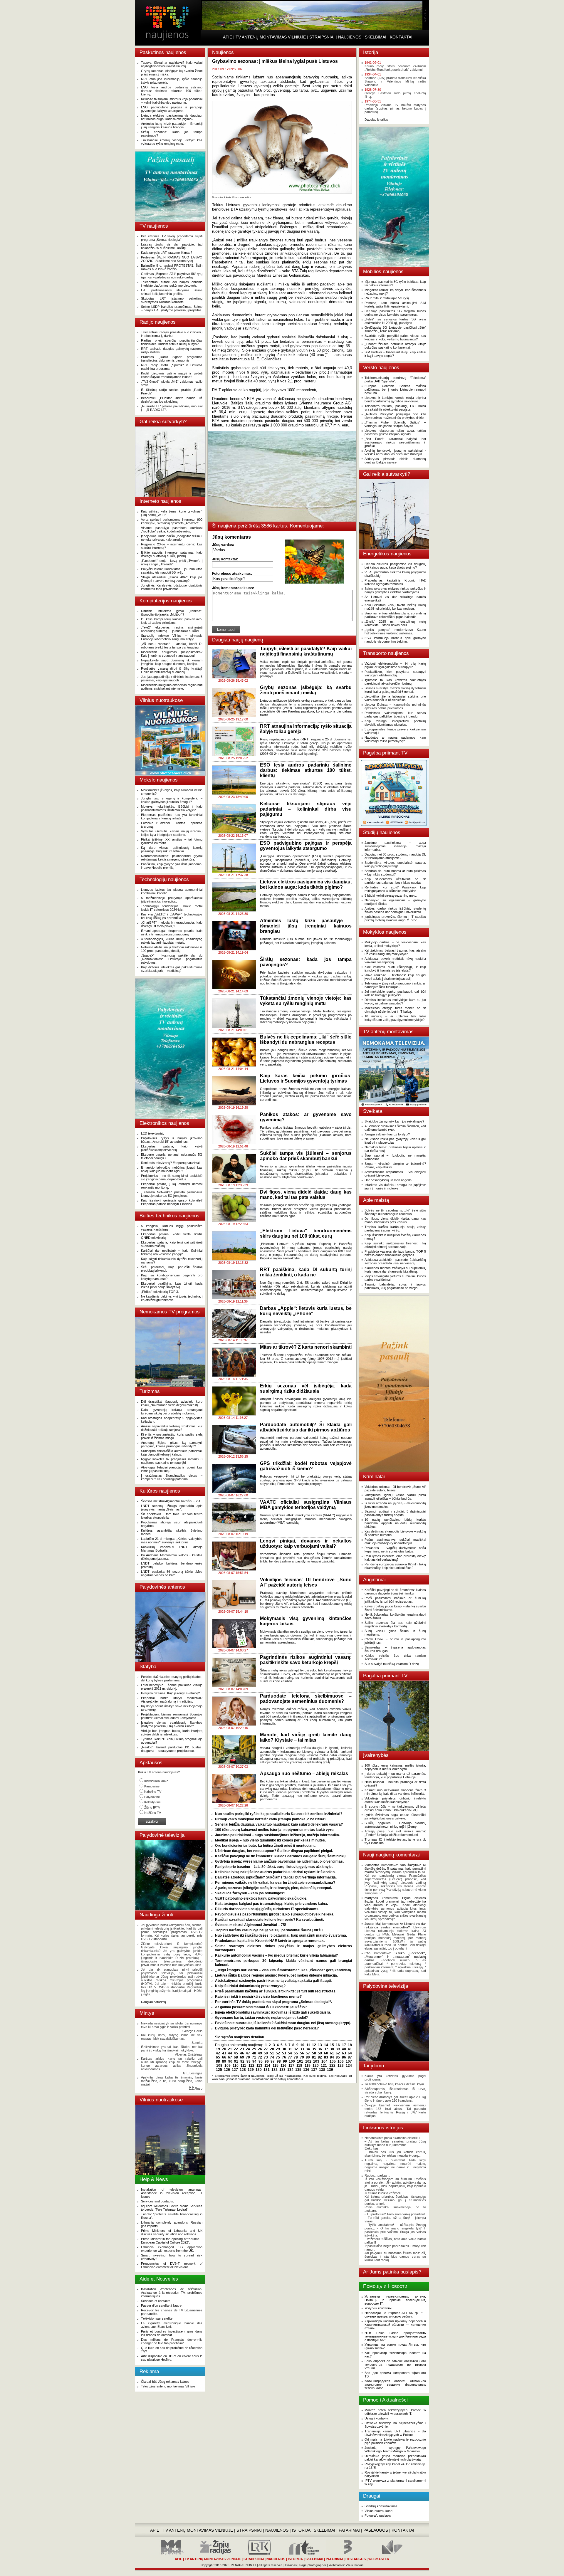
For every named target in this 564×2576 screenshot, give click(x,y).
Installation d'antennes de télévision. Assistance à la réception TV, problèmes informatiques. (172, 2293)
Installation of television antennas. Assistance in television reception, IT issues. (172, 2193)
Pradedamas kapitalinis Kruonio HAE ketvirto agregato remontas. (270, 1941)
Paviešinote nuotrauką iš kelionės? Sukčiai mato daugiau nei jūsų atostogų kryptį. (283, 2023)
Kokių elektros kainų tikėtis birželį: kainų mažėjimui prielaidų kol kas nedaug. (395, 607)
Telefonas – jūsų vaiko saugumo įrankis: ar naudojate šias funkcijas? (395, 985)
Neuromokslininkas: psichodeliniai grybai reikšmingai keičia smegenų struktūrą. (172, 858)
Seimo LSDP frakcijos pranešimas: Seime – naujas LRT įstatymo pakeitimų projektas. (172, 308)
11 (308, 2045)
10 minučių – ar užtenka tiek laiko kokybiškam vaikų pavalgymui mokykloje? (395, 1018)
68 (236, 2057)
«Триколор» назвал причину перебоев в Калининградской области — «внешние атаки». (395, 2325)
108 (219, 2066)
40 (344, 2049)
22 (236, 2049)
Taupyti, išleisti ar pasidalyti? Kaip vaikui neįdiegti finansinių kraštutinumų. (172, 64)
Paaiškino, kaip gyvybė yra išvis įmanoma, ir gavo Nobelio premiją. (172, 866)
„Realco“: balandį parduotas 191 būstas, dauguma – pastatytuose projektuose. (172, 1749)
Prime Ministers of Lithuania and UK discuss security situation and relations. (172, 2232)
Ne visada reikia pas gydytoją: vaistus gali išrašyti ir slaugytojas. (395, 1141)
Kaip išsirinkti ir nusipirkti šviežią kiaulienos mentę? (258, 1997)
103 (316, 2061)
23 (242, 2049)
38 (332, 2049)
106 (341, 2061)
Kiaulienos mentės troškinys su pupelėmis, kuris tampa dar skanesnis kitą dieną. (395, 1270)
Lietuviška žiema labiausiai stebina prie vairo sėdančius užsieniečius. (395, 698)
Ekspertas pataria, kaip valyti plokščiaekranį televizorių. (172, 1148)
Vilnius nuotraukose (378, 2511)
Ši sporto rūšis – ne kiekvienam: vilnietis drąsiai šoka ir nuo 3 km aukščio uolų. (395, 1808)
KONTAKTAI (401, 37)
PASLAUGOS (376, 2530)
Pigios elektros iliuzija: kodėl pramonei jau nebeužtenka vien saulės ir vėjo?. (395, 1901)
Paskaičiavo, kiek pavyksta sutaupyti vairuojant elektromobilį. (395, 673)
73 (266, 2057)
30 (284, 2049)
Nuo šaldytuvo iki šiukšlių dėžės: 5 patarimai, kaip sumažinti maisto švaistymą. (281, 1935)
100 (292, 2061)
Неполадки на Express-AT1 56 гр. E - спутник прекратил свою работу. (395, 2315)
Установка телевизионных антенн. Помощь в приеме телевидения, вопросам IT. (395, 2300)
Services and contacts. (157, 2201)
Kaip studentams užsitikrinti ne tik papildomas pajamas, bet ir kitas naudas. (395, 881)
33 (302, 2049)
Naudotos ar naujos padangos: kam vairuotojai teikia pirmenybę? (395, 739)
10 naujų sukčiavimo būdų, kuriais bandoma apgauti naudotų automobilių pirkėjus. (395, 1523)
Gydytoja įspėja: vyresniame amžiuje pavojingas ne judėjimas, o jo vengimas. (279, 1861)
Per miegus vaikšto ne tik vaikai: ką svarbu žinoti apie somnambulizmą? (275, 1883)
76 (284, 2057)
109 (228, 2066)
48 (254, 2053)
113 (259, 2066)
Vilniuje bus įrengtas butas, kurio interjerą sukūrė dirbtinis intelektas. (172, 1733)
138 (322, 2070)
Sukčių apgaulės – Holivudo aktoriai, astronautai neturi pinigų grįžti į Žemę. (395, 1825)
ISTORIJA (301, 2530)
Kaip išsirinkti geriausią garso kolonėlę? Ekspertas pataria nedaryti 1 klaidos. (172, 1202)
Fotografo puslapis (378, 2515)
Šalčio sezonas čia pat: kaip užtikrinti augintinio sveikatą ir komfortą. (395, 1624)
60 (326, 2053)
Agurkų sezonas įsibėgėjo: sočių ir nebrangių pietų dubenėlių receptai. (273, 1888)
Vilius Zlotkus (355, 2565)
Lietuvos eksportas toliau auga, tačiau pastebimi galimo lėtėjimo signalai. (395, 432)
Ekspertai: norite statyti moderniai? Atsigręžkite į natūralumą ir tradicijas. (172, 1700)
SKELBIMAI (376, 37)
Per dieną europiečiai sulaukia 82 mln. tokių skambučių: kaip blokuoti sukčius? (395, 1566)
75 (278, 2057)
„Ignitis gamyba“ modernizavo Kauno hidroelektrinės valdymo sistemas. (395, 631)
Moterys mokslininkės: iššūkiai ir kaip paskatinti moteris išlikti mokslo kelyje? (172, 808)
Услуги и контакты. (378, 2308)
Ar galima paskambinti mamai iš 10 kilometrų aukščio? (261, 2007)
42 (218, 2053)
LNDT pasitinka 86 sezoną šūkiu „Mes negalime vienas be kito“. (172, 1573)
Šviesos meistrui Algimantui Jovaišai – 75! (171, 1501)
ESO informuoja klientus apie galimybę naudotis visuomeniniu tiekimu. (395, 640)
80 (308, 2057)
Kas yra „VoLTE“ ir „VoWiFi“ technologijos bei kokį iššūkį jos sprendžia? (172, 916)
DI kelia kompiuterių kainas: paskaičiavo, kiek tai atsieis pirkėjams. (172, 621)
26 (260, 2049)
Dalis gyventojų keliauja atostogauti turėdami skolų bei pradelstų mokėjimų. (172, 1411)
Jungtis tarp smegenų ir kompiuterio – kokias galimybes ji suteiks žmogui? (172, 800)
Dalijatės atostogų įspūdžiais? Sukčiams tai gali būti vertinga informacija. (276, 1877)
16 (338, 2045)
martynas (371, 1898)
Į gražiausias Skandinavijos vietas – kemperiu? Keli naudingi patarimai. (172, 1477)
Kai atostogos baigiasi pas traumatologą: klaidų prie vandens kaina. (271, 1904)
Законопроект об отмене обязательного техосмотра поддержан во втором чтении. (395, 2365)
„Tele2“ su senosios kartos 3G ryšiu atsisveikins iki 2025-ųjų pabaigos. (395, 321)
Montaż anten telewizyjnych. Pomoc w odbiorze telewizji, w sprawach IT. (395, 2412)
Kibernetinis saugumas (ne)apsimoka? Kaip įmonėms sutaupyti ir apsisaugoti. (172, 654)
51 (272, 2053)
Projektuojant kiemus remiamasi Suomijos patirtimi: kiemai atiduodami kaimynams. (172, 1716)
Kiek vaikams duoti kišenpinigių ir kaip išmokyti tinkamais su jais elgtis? (395, 969)
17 (344, 2045)
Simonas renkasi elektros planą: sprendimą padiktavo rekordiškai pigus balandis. (395, 615)
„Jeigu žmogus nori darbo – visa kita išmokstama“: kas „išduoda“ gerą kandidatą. (283, 1970)
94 (254, 2061)
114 (267, 2066)
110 (236, 2066)
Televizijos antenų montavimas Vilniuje (168, 2386)
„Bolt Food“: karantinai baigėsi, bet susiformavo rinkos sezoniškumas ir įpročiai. (395, 442)
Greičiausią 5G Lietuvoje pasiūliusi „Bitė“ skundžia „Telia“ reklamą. (395, 329)
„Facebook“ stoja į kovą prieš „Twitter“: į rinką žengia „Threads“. (172, 562)
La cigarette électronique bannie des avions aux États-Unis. (172, 2325)
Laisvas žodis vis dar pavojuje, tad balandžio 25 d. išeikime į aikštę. (172, 246)
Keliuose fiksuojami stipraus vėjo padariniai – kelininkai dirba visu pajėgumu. (172, 101)
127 (235, 2070)
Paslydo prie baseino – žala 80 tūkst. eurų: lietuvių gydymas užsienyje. (274, 1867)
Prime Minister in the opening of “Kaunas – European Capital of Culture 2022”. (172, 2241)
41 (350, 2049)
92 (242, 2061)
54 (290, 2053)
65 (218, 2057)
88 (218, 2061)
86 (344, 2057)
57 (308, 2053)
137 (314, 2070)
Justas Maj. (373, 1924)
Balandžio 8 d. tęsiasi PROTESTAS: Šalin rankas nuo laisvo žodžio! (172, 267)
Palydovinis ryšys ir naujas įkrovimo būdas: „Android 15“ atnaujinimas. (172, 1140)
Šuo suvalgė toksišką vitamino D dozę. (392, 1664)
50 (266, 2053)
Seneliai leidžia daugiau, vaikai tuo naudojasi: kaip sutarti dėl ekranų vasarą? (279, 1824)
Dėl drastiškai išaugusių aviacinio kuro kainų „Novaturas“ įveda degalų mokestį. (172, 1403)
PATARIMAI (349, 2530)
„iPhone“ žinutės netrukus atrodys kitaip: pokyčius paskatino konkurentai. (395, 346)
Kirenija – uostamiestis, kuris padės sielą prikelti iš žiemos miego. (172, 1436)
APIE (228, 37)
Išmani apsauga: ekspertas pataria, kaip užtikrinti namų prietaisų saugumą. (172, 932)
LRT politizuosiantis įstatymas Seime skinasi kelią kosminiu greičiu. (172, 292)
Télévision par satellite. (157, 2318)
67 (230, 2057)
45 (236, 2053)
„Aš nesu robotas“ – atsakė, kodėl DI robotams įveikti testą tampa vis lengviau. (172, 646)
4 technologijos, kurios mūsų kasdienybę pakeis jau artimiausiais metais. (172, 941)
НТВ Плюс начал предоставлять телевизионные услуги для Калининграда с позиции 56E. (395, 2336)
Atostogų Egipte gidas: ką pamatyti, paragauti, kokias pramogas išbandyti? (172, 1444)
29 (278, 2049)
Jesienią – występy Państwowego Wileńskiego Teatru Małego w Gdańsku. (395, 2449)
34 (308, 2049)
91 (236, 2061)
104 (324, 2061)
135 (298, 2070)
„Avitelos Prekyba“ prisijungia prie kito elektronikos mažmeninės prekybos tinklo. (395, 416)
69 (242, 2057)
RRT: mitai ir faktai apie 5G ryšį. (387, 298)
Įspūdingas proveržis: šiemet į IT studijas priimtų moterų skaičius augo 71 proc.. (395, 918)
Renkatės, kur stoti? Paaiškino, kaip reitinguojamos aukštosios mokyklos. (395, 889)
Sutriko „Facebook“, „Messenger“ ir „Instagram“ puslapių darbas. (395, 1957)
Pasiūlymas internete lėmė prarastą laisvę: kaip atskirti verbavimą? (395, 1558)
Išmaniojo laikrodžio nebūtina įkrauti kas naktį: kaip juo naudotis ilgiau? (172, 1169)
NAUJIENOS (350, 37)
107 (349, 2061)
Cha (367, 1953)
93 (249, 2061)
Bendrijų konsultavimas (381, 2506)
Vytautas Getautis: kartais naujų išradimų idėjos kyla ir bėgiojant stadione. (172, 833)
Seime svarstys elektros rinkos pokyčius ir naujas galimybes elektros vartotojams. (395, 590)
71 (254, 2057)
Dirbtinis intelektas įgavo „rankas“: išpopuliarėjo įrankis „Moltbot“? (172, 613)
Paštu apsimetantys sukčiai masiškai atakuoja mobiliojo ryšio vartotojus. (395, 1541)
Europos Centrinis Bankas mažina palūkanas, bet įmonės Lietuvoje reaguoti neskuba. (395, 389)
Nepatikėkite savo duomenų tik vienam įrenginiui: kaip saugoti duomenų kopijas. (172, 662)
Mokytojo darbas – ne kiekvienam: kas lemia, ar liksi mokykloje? (395, 944)
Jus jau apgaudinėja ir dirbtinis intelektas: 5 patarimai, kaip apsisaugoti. (172, 678)
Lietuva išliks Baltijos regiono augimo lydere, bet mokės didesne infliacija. (276, 1975)
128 (243, 2070)
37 (326, 2049)
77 (290, 2057)
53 (284, 2053)
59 (320, 2053)
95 (261, 2061)
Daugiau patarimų (153, 2002)
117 (291, 2066)
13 (320, 2045)
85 (338, 2057)
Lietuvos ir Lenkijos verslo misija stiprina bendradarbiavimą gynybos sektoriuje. (395, 399)
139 (330, 2070)
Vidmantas (372, 1865)
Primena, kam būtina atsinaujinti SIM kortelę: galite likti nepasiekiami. (395, 305)
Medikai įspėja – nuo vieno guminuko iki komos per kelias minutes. (270, 1840)
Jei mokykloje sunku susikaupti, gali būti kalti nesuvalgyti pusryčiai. (395, 993)
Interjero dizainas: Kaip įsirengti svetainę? (170, 1693)
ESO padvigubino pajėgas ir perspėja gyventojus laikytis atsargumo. (172, 109)
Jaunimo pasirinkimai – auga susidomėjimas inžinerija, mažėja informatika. (277, 1835)
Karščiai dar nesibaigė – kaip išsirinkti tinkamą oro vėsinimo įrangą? (172, 1252)
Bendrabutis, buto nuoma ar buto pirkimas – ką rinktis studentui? (395, 873)
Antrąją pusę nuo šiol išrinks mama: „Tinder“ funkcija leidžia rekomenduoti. (395, 1833)
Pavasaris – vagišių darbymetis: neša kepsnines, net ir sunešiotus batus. (395, 1550)
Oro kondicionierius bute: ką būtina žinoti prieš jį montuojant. (265, 1846)
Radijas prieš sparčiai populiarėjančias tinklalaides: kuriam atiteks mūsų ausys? (172, 342)
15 (332, 2045)
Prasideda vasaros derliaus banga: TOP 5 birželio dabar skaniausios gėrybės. (395, 1253)
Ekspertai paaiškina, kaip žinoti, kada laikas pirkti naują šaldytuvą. (172, 1285)
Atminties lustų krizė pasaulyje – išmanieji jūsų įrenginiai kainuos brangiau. (172, 125)
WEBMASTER (379, 2559)
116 (283, 2066)
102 (308, 2061)
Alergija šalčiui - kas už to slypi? (387, 1134)
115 (276, 2066)
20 (224, 2049)
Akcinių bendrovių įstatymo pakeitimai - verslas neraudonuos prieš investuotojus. (395, 452)
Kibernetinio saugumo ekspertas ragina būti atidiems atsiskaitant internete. (172, 687)
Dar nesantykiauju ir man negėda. (388, 1180)
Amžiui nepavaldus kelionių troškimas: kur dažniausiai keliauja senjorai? (172, 1428)
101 (300, 2061)
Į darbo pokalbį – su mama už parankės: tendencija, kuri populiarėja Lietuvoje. (395, 1775)
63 (344, 2053)
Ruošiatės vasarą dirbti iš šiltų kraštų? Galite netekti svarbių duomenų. (172, 670)
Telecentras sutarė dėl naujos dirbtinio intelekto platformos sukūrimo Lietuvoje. (172, 284)
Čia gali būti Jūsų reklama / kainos (165, 2382)
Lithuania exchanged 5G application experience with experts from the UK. (172, 2249)
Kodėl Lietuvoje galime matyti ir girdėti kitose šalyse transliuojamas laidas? (172, 375)
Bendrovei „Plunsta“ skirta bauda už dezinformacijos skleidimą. (172, 400)
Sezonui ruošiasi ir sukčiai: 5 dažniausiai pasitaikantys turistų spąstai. (395, 1513)
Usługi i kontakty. (377, 2418)
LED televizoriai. (152, 1133)
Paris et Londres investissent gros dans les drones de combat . (172, 2333)
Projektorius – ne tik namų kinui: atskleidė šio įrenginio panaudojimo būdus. (172, 1177)
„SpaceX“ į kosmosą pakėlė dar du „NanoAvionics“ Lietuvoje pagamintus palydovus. (172, 959)
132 (275, 2070)
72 (260, 2057)
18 (350, 2045)
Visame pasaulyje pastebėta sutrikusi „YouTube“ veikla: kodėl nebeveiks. (172, 530)
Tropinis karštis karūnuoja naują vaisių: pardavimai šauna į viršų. (269, 1930)
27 (266, 2049)
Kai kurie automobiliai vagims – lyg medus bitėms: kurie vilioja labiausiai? (276, 1955)
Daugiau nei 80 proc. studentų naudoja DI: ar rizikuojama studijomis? (395, 856)
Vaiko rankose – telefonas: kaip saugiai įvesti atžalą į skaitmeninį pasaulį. (395, 977)
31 (290, 2049)
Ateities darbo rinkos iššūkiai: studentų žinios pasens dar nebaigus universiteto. (395, 910)
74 (272, 2057)
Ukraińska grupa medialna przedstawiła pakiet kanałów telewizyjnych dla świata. (395, 2458)
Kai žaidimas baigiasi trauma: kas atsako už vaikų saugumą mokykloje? (395, 952)
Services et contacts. (156, 2301)
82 (320, 2057)
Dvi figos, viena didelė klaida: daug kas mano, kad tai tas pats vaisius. (395, 1220)
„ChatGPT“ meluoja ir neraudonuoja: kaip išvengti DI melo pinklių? (172, 924)
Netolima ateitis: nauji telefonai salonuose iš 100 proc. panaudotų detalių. (172, 949)
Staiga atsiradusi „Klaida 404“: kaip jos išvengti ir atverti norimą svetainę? (172, 579)
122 (332, 2066)
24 (248, 2049)
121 (324, 2066)
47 (248, 2053)
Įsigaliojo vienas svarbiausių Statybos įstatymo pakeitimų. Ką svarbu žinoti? (172, 1724)
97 (273, 2061)
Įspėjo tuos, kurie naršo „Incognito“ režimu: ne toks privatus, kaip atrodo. (172, 538)
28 (272, 2049)
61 (332, 2053)
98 (279, 2061)
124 (349, 2066)
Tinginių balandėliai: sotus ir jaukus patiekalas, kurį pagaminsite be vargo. (395, 1286)
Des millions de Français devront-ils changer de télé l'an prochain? (172, 2341)
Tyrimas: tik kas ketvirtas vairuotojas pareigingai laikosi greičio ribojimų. (395, 682)
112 (251, 2066)
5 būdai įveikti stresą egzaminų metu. (391, 895)
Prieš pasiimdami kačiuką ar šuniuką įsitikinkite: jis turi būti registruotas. (276, 1991)
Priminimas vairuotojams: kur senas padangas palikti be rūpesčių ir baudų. (395, 715)
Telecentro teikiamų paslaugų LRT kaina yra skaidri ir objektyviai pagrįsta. (395, 408)
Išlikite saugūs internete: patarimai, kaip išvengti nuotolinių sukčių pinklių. (172, 554)
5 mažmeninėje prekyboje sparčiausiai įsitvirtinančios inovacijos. (172, 900)
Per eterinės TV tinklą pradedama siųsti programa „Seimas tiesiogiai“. (172, 238)
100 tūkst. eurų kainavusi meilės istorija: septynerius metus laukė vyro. (275, 1830)
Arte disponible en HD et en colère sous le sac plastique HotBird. (172, 2358)
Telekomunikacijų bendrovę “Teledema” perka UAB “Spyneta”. (395, 379)
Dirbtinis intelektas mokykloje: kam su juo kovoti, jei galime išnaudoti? (395, 1002)
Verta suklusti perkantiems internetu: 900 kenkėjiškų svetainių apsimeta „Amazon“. (172, 521)
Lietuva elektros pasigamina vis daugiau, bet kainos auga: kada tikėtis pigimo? (172, 117)
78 (296, 2057)
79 (302, 2057)
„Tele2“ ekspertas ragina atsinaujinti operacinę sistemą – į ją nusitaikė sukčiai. (172, 629)
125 (219, 2070)
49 (260, 2053)
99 (285, 2061)
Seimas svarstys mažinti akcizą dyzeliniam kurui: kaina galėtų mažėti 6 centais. (395, 690)
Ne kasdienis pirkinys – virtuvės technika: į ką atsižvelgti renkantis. (172, 1298)
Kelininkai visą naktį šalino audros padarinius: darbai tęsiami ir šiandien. (275, 1872)
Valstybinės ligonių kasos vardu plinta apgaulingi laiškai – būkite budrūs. (395, 1497)
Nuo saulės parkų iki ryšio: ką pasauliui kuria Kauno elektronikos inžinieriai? (279, 1814)
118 (299, 2066)
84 (332, 2057)
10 (302, 2045)
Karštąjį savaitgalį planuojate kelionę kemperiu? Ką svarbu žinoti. (270, 1920)
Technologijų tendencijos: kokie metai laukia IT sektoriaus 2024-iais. (172, 908)
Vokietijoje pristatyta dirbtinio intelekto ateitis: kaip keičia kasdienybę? (395, 1800)
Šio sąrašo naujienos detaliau (240, 2037)
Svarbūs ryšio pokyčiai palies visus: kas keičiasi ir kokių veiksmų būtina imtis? (395, 337)
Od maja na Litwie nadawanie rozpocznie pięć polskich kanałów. (395, 2441)
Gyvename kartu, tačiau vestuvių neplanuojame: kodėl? (261, 2018)
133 (282, 2070)
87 (350, 2057)
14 (326, 2045)
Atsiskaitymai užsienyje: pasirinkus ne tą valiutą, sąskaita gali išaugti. (273, 1981)
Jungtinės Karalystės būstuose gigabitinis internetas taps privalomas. (172, 587)
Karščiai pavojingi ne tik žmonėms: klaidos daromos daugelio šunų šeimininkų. (281, 1856)
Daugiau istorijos (376, 120)
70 (248, 2057)
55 (296, 2053)
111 (243, 2066)
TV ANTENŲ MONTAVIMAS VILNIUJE (271, 37)
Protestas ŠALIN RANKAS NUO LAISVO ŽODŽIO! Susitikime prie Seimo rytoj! (172, 259)
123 (341, 2066)
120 (316, 2066)
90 (230, 2061)
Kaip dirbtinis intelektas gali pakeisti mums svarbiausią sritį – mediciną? (172, 969)
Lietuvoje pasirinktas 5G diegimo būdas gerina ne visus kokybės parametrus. (395, 313)
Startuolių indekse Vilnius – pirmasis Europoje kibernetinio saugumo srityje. (172, 637)
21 (230, 2049)
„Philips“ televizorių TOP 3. (160, 1292)
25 (254, 2049)
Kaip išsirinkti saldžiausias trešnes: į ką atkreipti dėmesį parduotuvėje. (395, 1245)
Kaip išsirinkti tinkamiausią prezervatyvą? (250, 1986)
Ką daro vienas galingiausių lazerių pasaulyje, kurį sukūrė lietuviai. (172, 849)
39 (338, 2049)
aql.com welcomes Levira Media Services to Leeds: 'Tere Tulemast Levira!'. (172, 2208)
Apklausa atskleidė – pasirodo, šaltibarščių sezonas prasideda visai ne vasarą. (395, 1261)
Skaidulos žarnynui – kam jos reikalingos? (250, 1893)
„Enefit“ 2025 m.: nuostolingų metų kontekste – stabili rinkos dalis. (395, 623)
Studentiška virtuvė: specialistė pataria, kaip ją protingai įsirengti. (395, 864)
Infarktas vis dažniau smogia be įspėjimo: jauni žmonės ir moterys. (395, 1187)
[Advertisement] (171, 187)
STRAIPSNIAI (322, 37)
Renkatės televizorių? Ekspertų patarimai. (171, 1163)
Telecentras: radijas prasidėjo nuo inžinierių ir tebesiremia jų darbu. (172, 334)
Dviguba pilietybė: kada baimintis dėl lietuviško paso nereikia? (267, 2028)
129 (251, 2070)
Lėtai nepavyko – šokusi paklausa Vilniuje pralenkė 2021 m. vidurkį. (172, 1687)
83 (326, 2057)
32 (296, 2049)
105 (333, 2061)
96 (267, 2061)
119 (308, 2066)
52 (278, 2053)
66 (224, 2057)
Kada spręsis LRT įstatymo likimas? (167, 253)
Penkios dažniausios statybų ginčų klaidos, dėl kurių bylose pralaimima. (172, 1678)
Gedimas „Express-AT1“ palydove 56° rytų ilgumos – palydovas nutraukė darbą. (172, 275)
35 (314, 2049)
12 (314, 2045)
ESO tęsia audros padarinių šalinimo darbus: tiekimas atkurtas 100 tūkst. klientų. (172, 91)
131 (267, 2070)
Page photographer (313, 2565)
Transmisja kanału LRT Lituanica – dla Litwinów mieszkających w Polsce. (395, 2433)
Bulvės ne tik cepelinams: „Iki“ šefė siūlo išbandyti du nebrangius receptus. (395, 1212)
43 (224, 2053)
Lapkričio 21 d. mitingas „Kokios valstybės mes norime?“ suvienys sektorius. (172, 1540)
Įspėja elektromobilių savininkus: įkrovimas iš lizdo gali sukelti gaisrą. (273, 2012)
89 (224, 2061)
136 (306, 2070)
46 (242, 2053)
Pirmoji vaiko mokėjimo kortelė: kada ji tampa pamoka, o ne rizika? (271, 1819)
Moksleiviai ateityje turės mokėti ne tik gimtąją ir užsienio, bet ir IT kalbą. (395, 1010)
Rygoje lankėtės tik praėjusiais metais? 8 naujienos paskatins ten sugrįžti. (172, 1461)
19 (218, 2049)
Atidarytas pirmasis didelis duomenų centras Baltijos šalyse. (395, 461)
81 (314, 2057)
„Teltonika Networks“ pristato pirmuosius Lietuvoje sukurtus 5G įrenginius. (172, 1194)
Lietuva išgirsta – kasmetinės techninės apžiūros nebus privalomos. (395, 706)
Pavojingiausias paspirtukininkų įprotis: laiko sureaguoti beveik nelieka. (275, 1914)
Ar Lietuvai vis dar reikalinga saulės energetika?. (395, 1925)
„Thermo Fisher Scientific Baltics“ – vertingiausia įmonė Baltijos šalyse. (395, 424)
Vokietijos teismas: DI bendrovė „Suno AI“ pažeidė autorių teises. (395, 1488)
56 (302, 2053)
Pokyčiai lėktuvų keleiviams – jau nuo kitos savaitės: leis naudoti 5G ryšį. (172, 571)
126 (227, 2070)
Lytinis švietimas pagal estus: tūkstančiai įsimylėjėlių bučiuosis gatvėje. (395, 1817)
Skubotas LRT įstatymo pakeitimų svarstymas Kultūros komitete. (172, 300)
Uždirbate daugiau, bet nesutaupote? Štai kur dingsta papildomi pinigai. (274, 1851)
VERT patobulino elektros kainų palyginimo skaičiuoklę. (261, 1898)
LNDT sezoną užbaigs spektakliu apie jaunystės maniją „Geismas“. (172, 1508)
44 (230, 2053)
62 (338, 2053)
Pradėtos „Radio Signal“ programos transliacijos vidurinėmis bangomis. (172, 359)
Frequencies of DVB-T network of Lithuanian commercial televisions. (172, 2265)
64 (350, 2053)
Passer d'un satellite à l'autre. (162, 2306)
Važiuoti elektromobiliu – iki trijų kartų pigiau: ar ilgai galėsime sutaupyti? (395, 665)
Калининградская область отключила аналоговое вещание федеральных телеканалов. (395, 2385)
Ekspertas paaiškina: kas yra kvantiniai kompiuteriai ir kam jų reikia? (172, 816)
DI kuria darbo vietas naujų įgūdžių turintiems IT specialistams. (267, 1909)
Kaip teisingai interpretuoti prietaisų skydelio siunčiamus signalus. (395, 723)
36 (320, 2049)
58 (314, 2053)
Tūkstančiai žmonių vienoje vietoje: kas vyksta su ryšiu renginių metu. (172, 142)
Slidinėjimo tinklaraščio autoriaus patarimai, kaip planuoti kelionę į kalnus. (172, 1453)
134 (290, 2070)
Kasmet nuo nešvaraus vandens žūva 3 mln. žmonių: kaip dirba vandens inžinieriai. (395, 1792)
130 (259, 2070)
